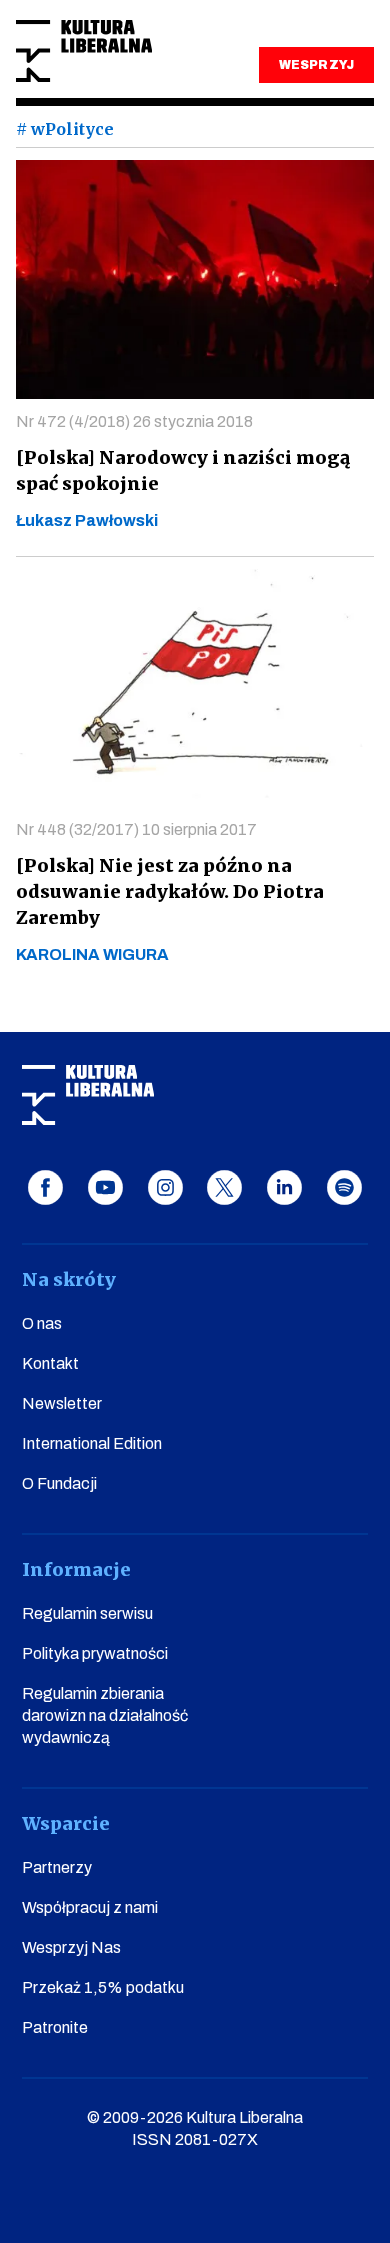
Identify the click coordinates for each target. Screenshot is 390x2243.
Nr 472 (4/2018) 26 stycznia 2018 (134, 421)
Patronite (55, 2027)
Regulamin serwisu (87, 1613)
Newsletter (62, 1403)
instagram (165, 1187)
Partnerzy (57, 1867)
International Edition (92, 1443)
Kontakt (50, 1363)
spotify (344, 1187)
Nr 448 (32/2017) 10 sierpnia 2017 (136, 829)
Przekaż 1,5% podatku (103, 1987)
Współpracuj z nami (90, 1907)
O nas (42, 1323)
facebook (45, 1187)
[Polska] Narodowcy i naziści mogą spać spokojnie (183, 470)
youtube (105, 1187)
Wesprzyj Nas (71, 1947)
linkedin (284, 1187)
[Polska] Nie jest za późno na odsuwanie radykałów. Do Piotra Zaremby (170, 891)
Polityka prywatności (95, 1653)
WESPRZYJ (316, 65)
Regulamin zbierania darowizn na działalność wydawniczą (105, 1715)
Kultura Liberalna (84, 51)
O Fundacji (59, 1483)
